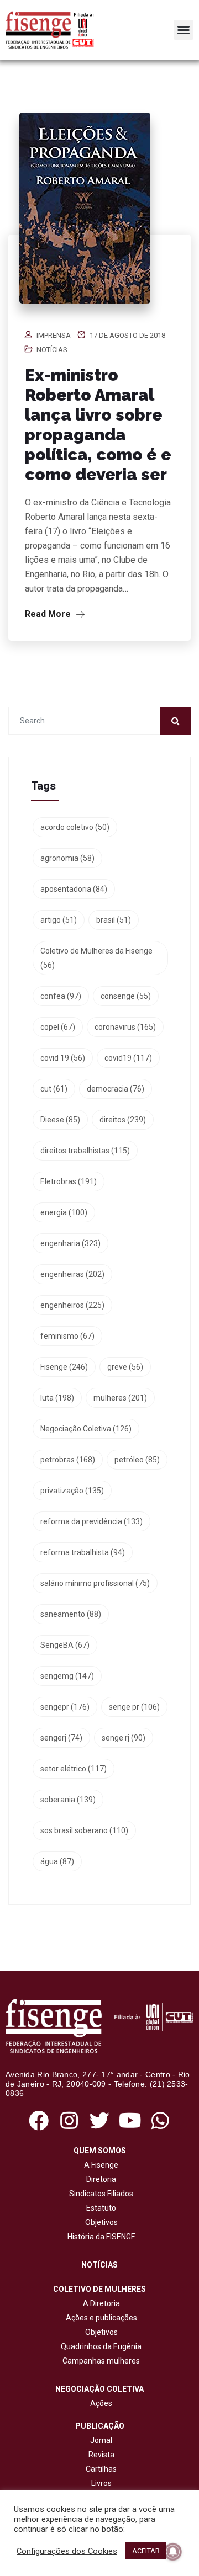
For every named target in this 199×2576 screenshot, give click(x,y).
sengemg (67, 1676)
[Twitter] (99, 2121)
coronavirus (125, 1027)
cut (54, 1089)
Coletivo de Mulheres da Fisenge (96, 958)
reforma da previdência (91, 1521)
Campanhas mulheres (99, 2361)
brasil (114, 920)
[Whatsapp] (161, 2121)
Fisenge (64, 1367)
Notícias (52, 350)
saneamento (71, 1614)
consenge (126, 996)
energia (64, 1212)
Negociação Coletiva (86, 1429)
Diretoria (99, 2179)
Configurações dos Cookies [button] (67, 2551)
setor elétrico (74, 1769)
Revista (101, 2455)
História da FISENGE (100, 2237)
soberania (68, 1800)
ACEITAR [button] (146, 2551)
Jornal (101, 2440)
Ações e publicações (100, 2318)
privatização (72, 1491)
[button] (184, 30)
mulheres (120, 1398)
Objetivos (100, 2222)
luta (57, 1398)
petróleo (137, 1460)
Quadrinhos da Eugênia (99, 2346)
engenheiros (72, 1305)
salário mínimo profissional (95, 1583)
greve (125, 1367)
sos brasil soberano (84, 1830)
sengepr (65, 1707)
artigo (59, 920)
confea (61, 996)
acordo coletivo (75, 827)
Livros (101, 2483)
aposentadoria (74, 889)
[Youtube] (130, 2121)
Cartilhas (101, 2469)
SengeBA (65, 1645)
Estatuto (99, 2208)
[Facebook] (38, 2121)
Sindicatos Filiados (99, 2194)
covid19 (128, 1058)
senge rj (124, 1738)
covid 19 (63, 1058)
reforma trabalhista (83, 1552)
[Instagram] (69, 2121)
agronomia (67, 858)
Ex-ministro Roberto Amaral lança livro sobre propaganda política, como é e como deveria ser (98, 425)
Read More (49, 614)
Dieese (60, 1120)
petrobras (68, 1460)
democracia (116, 1089)
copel (58, 1027)
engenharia (70, 1243)
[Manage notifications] (173, 2552)
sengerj (61, 1738)
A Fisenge (99, 2165)
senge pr (134, 1707)
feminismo (67, 1336)
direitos (123, 1120)
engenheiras (72, 1274)
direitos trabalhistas (85, 1151)
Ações (99, 2403)
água (57, 1861)
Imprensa (54, 335)
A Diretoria (100, 2303)
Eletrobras (69, 1181)
